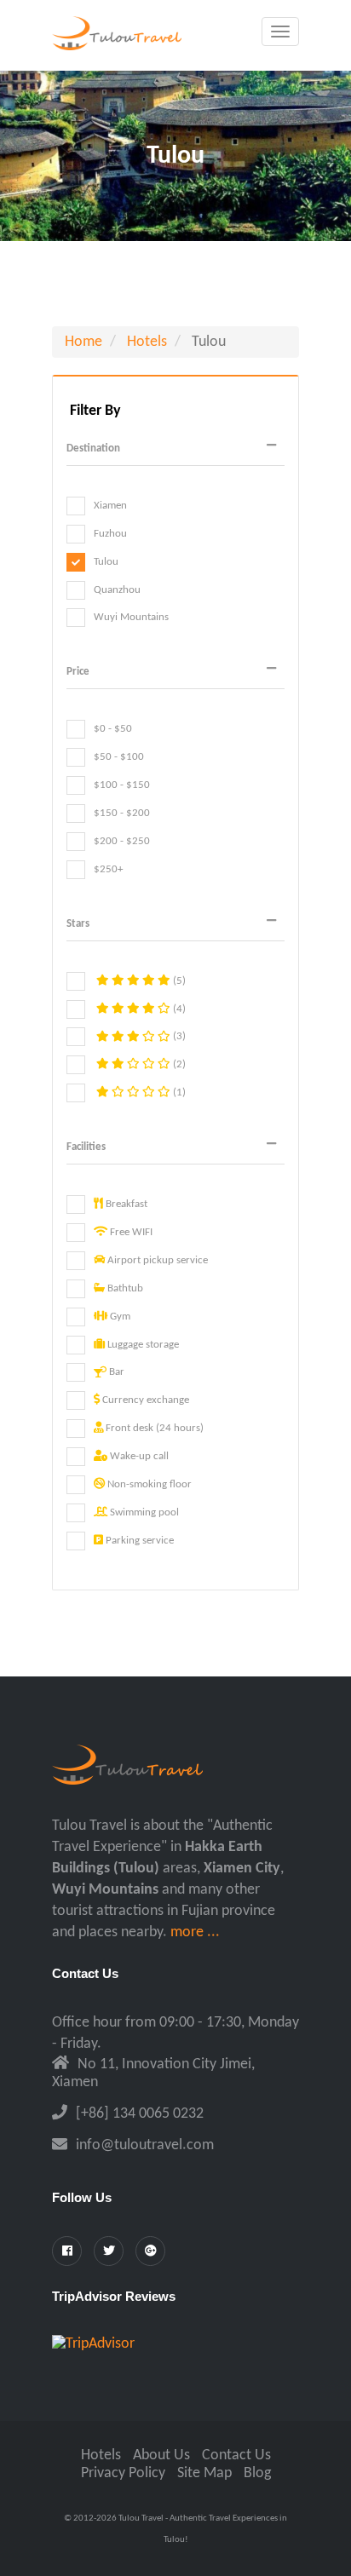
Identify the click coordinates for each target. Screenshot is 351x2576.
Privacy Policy (123, 2473)
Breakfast (125, 1204)
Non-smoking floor (148, 1484)
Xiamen (110, 506)
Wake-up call (138, 1456)
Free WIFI (130, 1232)
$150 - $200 (122, 813)
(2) (178, 1064)
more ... (195, 1932)
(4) (178, 1009)
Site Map (204, 2473)
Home (83, 342)
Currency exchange (144, 1400)
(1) (178, 1092)
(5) (178, 981)
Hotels (147, 342)
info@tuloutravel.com (145, 2145)
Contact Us (236, 2455)
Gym (119, 1317)
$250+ (108, 869)
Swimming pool (143, 1512)
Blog (257, 2473)
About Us (161, 2455)
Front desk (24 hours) (153, 1428)
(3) (178, 1037)
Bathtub (124, 1288)
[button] (175, 448)
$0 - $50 (113, 729)
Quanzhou (117, 590)
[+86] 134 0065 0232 (140, 2114)
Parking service (138, 1541)
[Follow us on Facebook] (67, 2251)
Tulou (106, 562)
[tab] (175, 448)
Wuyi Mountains (131, 618)
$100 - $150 (122, 785)
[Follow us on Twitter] (109, 2251)
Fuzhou (110, 534)
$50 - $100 (119, 757)
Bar (115, 1373)
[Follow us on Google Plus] (150, 2251)
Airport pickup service (156, 1260)
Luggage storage (142, 1345)
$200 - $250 (122, 841)
